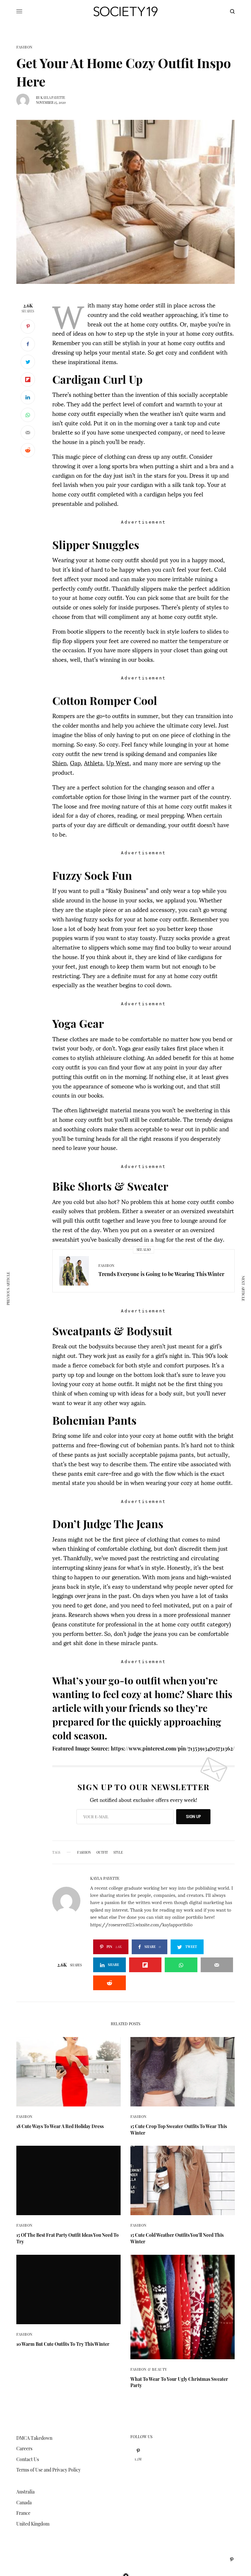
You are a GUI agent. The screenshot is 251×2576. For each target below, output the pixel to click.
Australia (25, 2492)
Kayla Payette (53, 98)
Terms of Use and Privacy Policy (49, 2470)
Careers (24, 2448)
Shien (59, 762)
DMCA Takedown (34, 2438)
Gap (75, 762)
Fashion (25, 47)
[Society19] (125, 11)
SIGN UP (193, 1816)
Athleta (93, 762)
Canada (24, 2502)
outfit (102, 1852)
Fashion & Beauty (149, 2369)
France (23, 2513)
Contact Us (28, 2459)
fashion (84, 1852)
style (118, 1852)
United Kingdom (33, 2524)
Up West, (119, 762)
